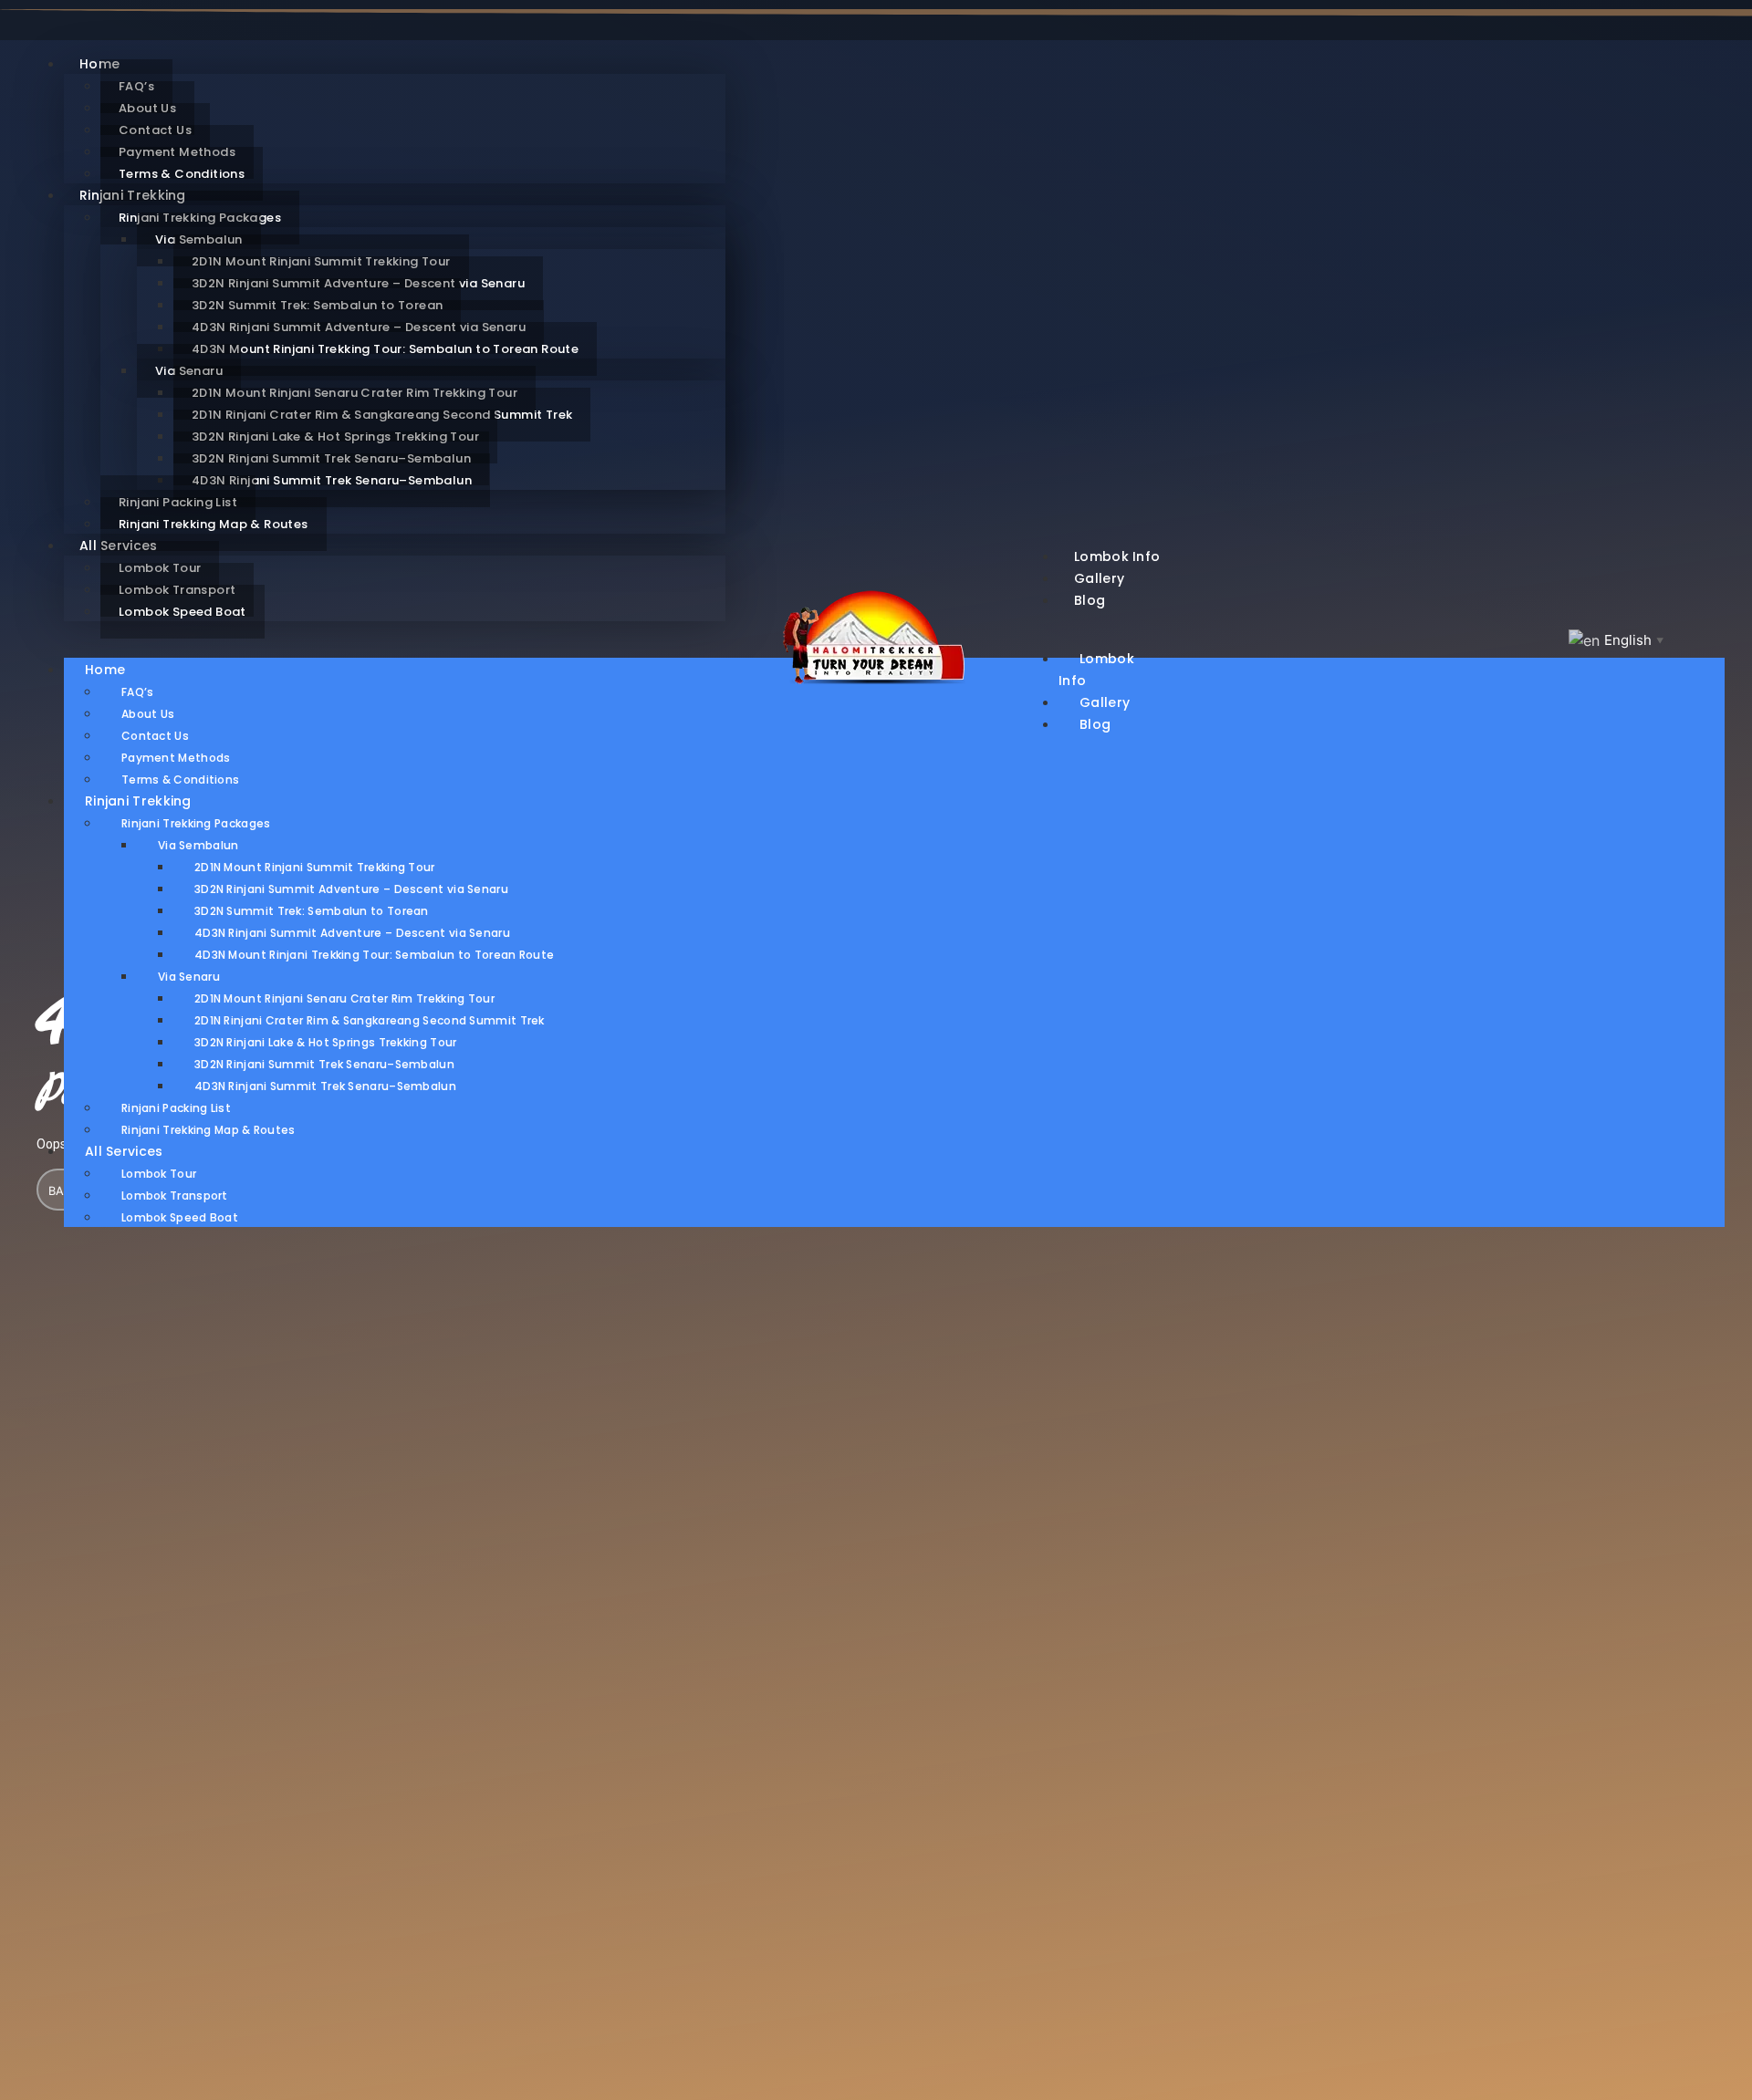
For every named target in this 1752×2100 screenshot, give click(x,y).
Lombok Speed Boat (182, 612)
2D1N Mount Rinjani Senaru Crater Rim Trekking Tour (344, 998)
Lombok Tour (159, 1174)
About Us (148, 714)
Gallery (1105, 702)
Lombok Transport (175, 1196)
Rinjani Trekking (138, 801)
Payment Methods (176, 758)
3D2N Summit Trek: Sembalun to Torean (312, 911)
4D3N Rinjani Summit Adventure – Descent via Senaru (352, 933)
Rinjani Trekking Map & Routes (214, 524)
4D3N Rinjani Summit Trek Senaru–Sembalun (332, 480)
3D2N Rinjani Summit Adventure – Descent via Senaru (351, 889)
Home (105, 670)
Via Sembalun (198, 845)
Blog (1090, 600)
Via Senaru (189, 977)
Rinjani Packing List (176, 1108)
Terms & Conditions (180, 780)
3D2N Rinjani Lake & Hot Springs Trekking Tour (326, 1042)
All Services (124, 1151)
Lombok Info (1096, 670)
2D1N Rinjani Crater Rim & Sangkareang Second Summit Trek (370, 1020)
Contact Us (155, 736)
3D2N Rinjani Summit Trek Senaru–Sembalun (324, 1064)
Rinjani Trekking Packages (196, 823)
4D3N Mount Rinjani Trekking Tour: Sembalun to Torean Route (385, 349)
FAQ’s (138, 692)
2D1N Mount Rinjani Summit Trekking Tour (315, 867)
